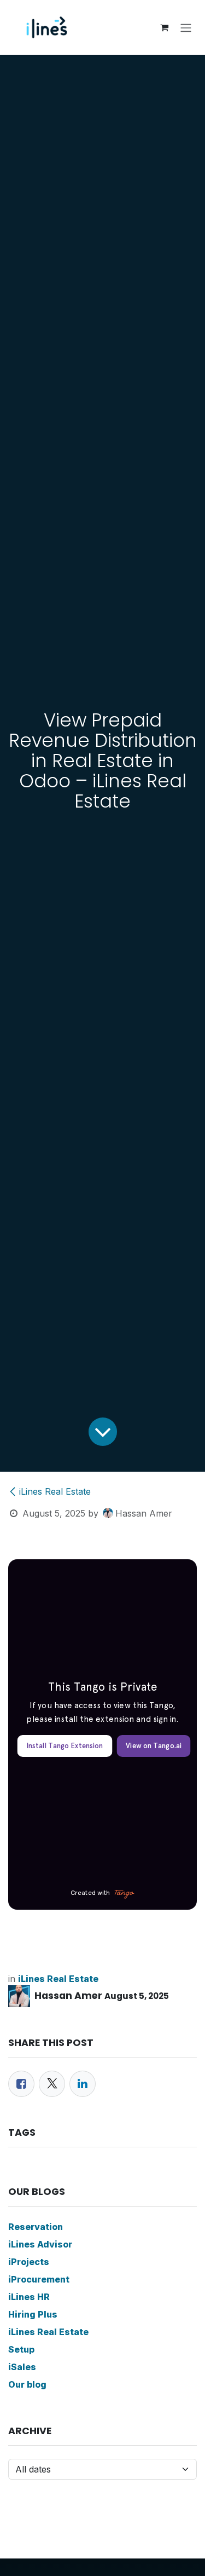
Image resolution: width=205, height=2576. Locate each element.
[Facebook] (21, 2084)
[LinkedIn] (83, 2084)
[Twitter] (52, 2084)
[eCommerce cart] (164, 27)
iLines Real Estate (55, 1491)
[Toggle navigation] (186, 27)
